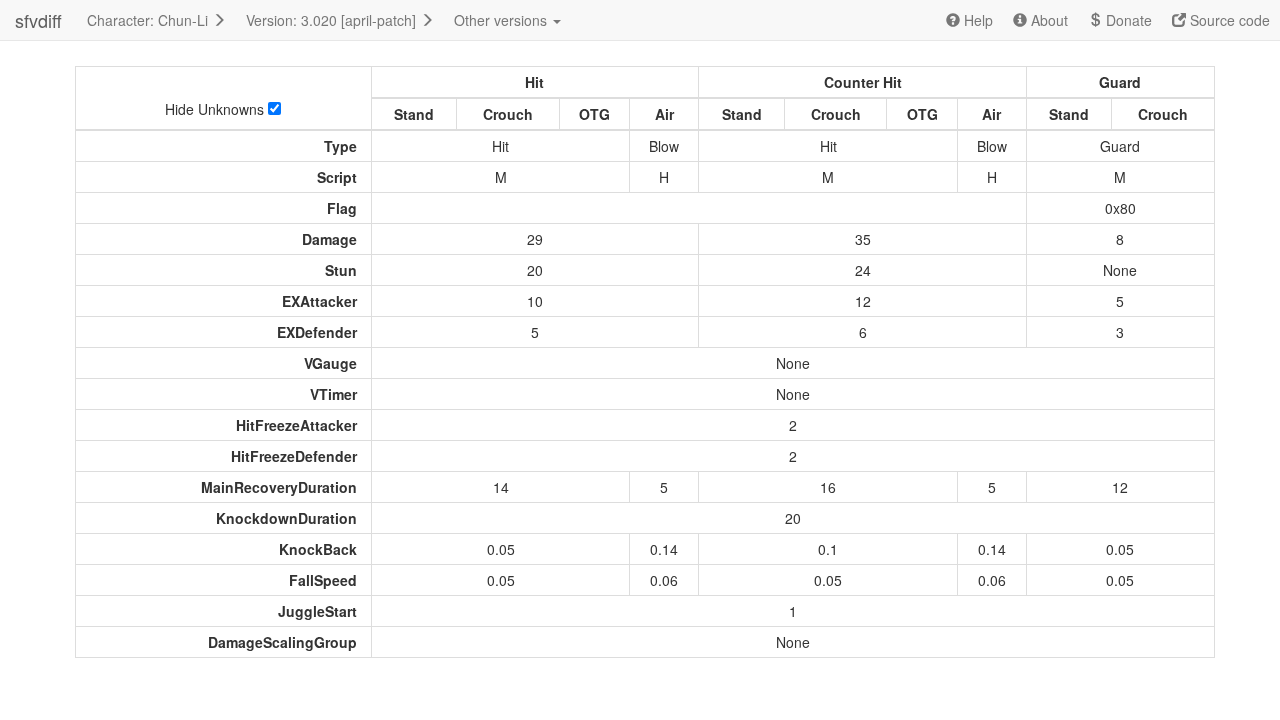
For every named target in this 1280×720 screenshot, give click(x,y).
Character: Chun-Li (149, 20)
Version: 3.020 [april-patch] (333, 20)
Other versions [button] (502, 20)
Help (976, 20)
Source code (1228, 20)
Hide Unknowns (216, 109)
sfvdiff (38, 20)
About (1047, 20)
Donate (1127, 20)
